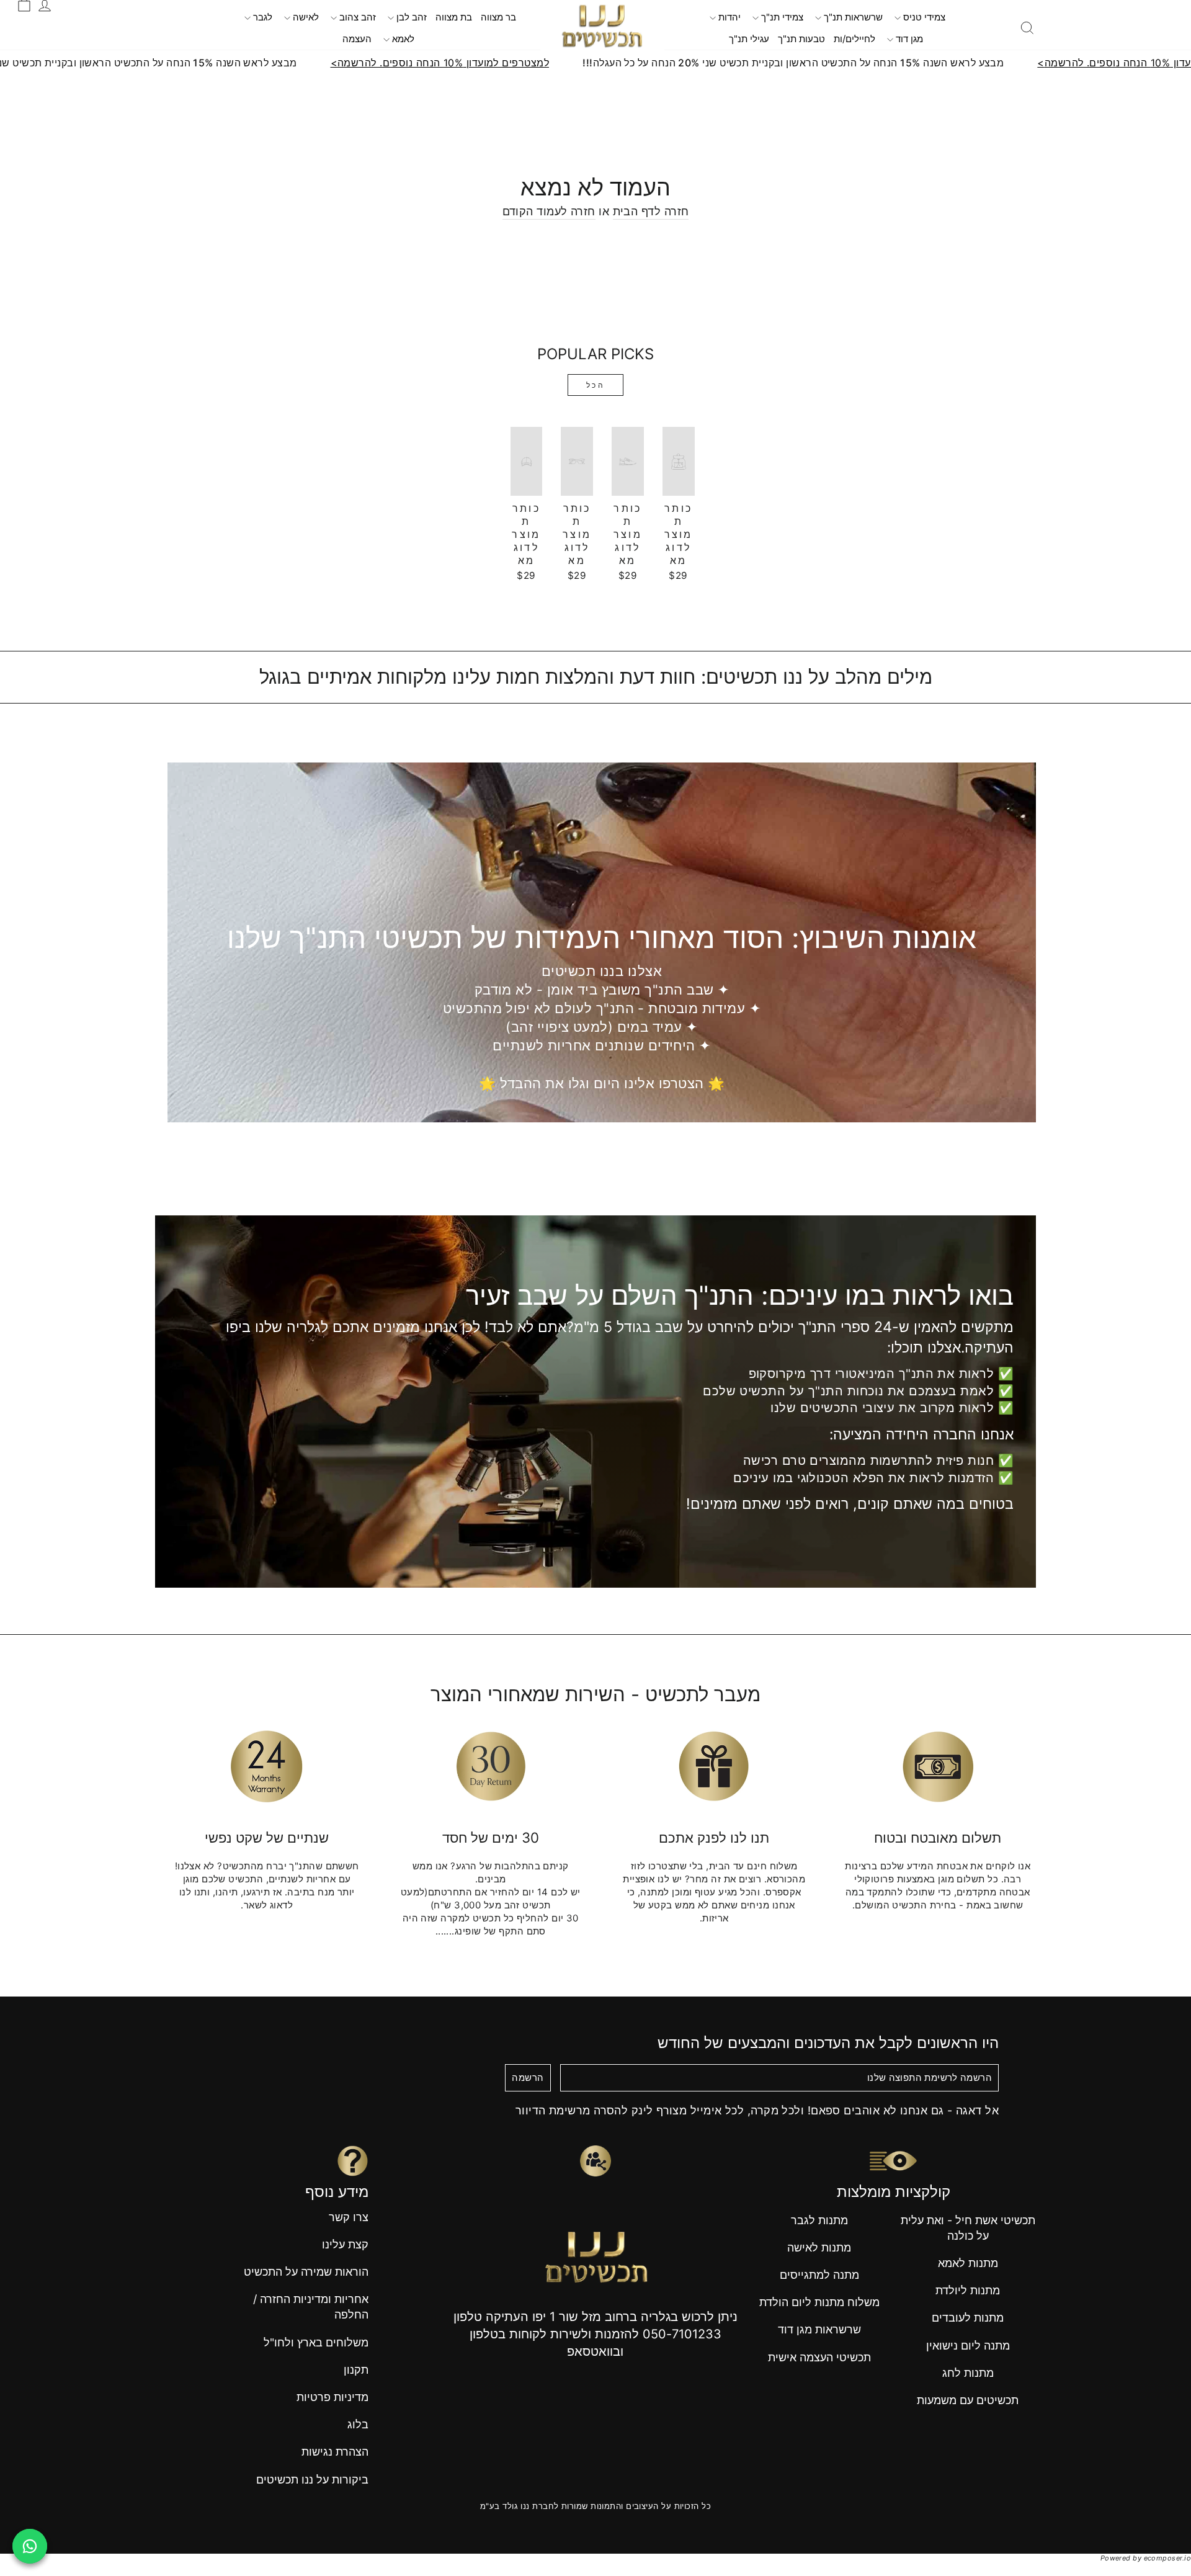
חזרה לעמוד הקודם (549, 211)
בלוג (358, 2424)
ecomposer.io (1167, 2558)
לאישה (305, 17)
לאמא (402, 39)
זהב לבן (410, 17)
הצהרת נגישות (335, 2452)
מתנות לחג (968, 2373)
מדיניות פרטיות (332, 2397)
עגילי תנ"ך (749, 39)
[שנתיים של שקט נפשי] (267, 1766)
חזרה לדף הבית (651, 211)
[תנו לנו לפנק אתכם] (714, 1766)
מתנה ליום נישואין (968, 2346)
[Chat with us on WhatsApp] (30, 2546)
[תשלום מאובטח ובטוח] (938, 1766)
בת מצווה (454, 17)
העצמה (357, 39)
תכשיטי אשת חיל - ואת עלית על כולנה (968, 2228)
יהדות (728, 17)
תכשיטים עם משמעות (968, 2400)
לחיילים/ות (854, 39)
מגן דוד (908, 39)
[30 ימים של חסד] (491, 1766)
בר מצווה (498, 17)
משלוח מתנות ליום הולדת (819, 2302)
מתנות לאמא (968, 2263)
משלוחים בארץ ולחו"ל (316, 2342)
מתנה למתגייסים (819, 2275)
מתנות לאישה (819, 2247)
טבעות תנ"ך (801, 39)
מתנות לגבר (819, 2220)
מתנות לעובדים (968, 2318)
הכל (596, 385)
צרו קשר (349, 2217)
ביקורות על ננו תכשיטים (312, 2480)
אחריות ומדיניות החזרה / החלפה (311, 2307)
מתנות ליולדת (968, 2290)
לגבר (261, 17)
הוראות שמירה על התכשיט (306, 2272)
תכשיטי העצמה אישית (819, 2357)
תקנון (356, 2370)
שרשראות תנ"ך (852, 17)
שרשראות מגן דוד (819, 2329)
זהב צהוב (356, 17)
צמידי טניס (923, 17)
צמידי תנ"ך (781, 17)
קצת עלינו (345, 2244)
